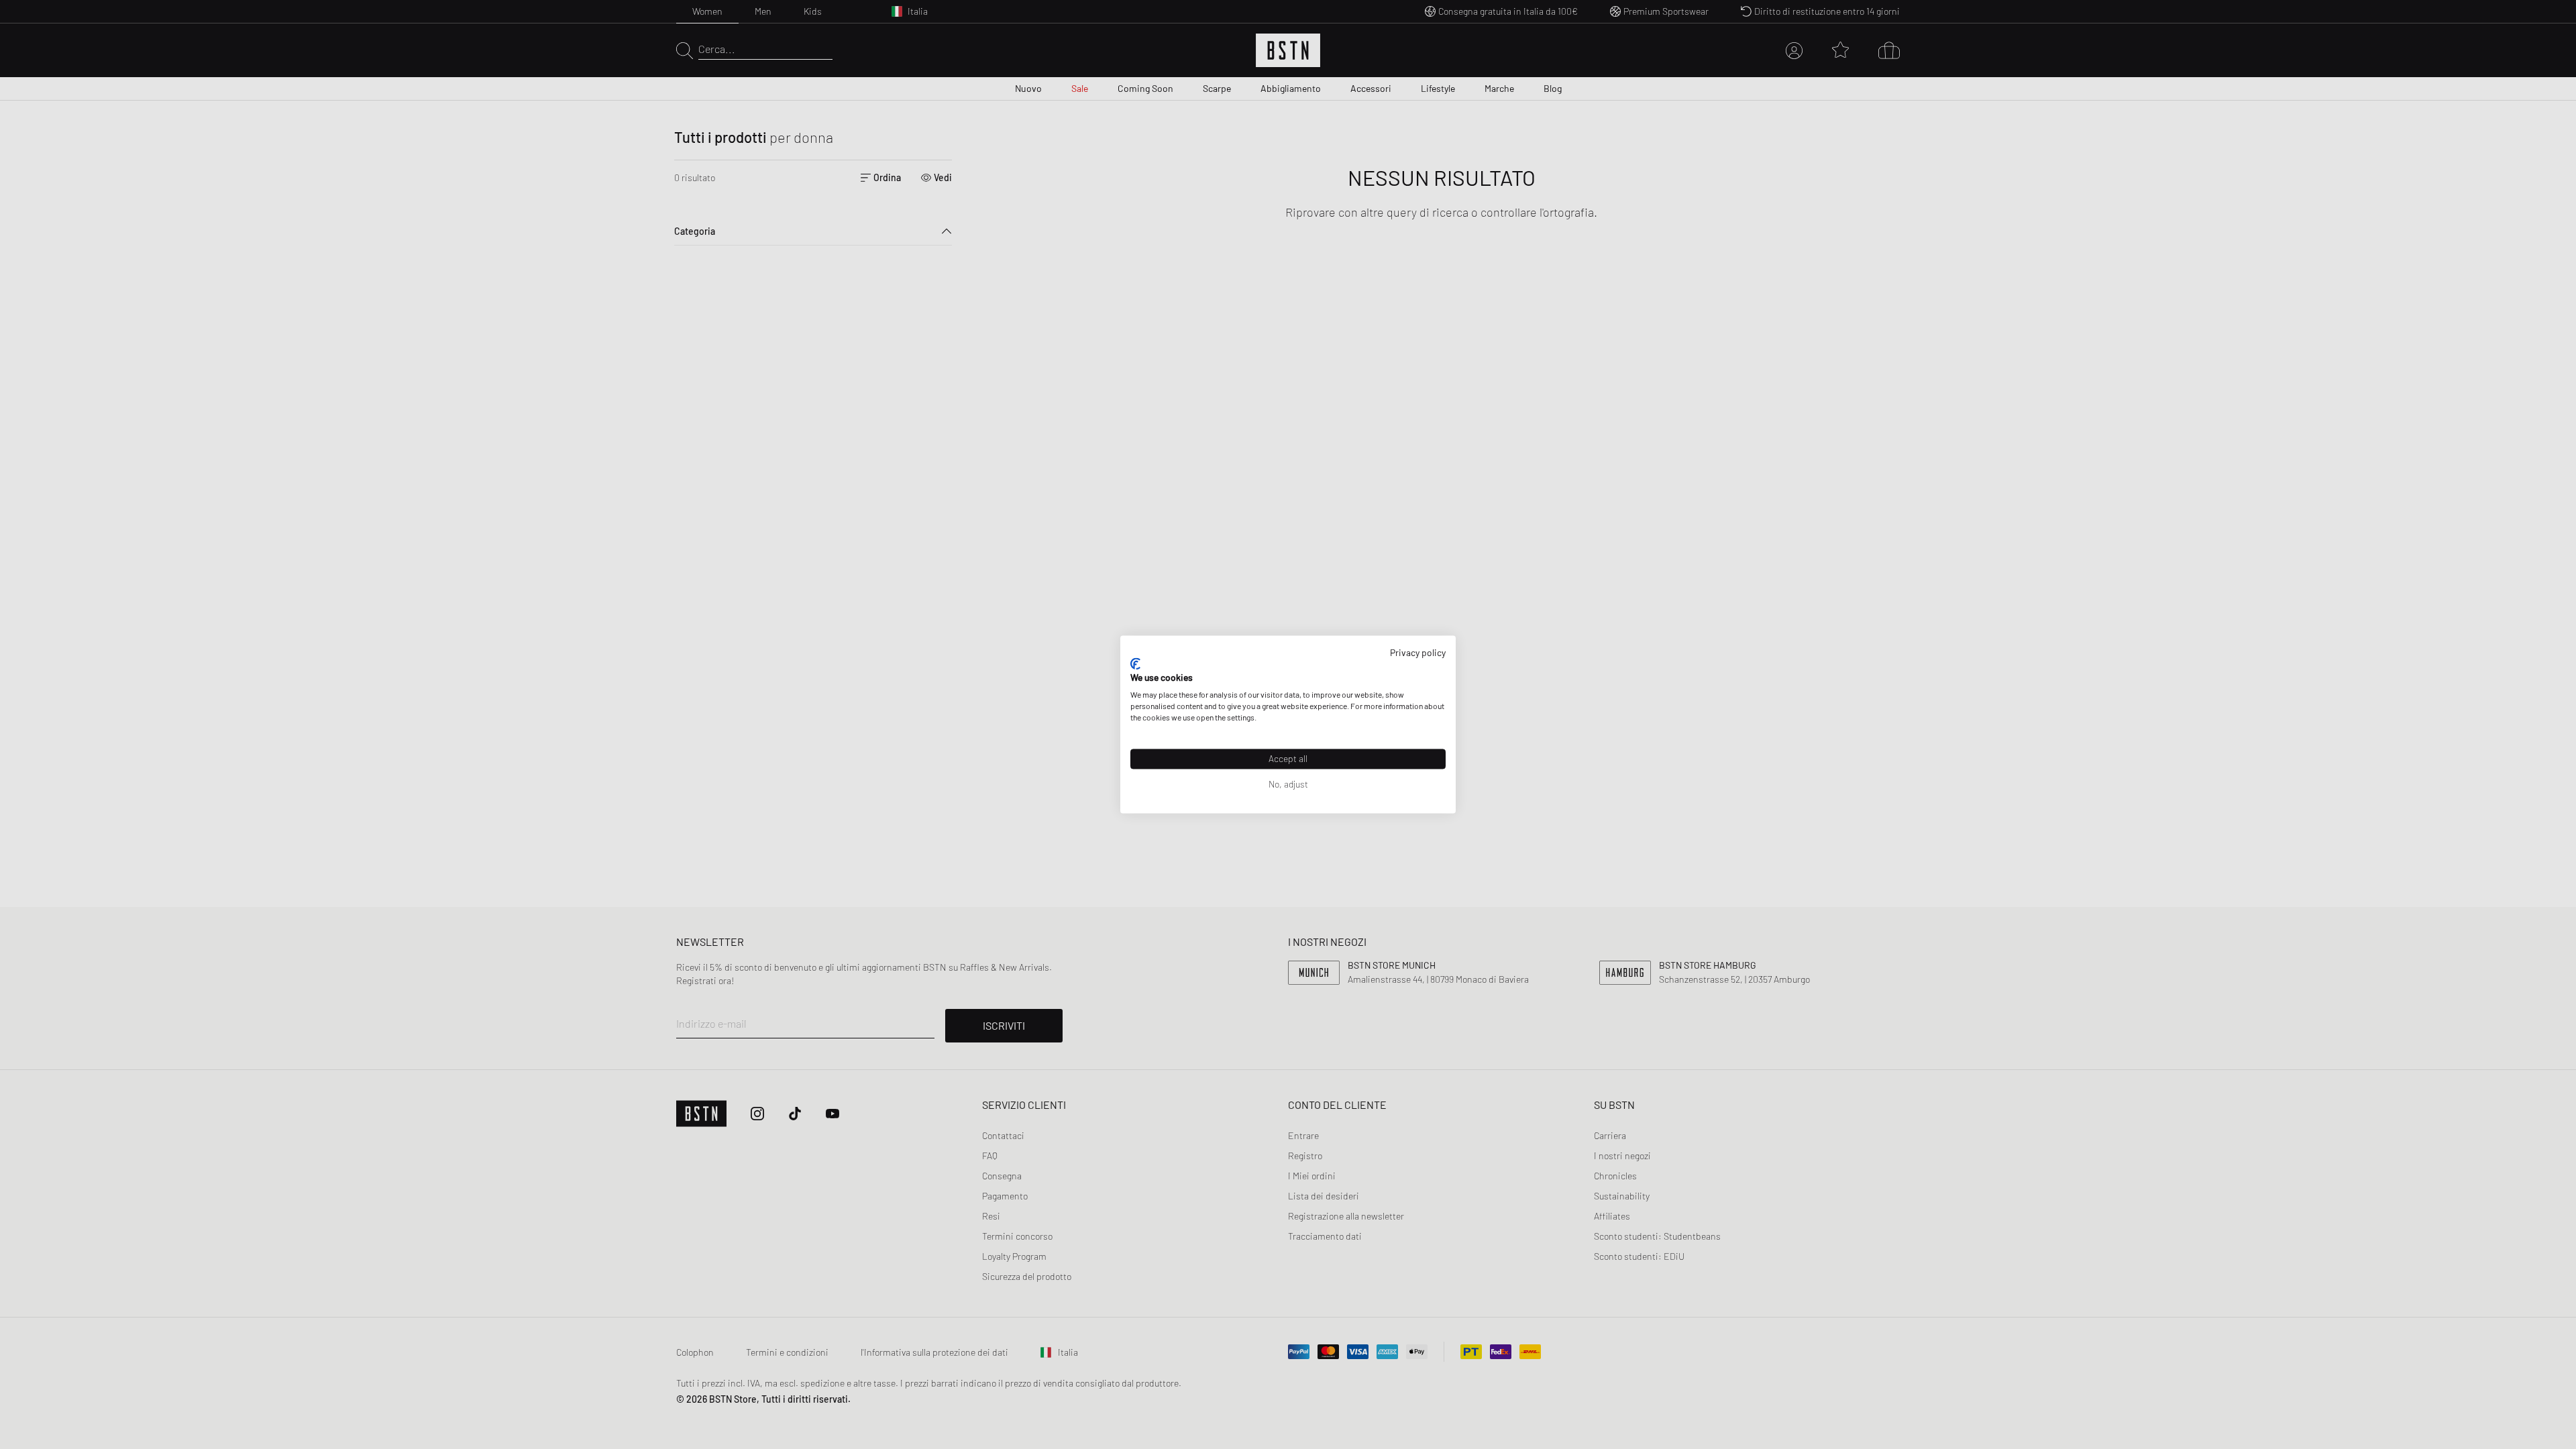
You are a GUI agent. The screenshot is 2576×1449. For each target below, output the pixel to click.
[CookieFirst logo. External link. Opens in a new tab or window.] (1135, 663)
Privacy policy (1418, 652)
